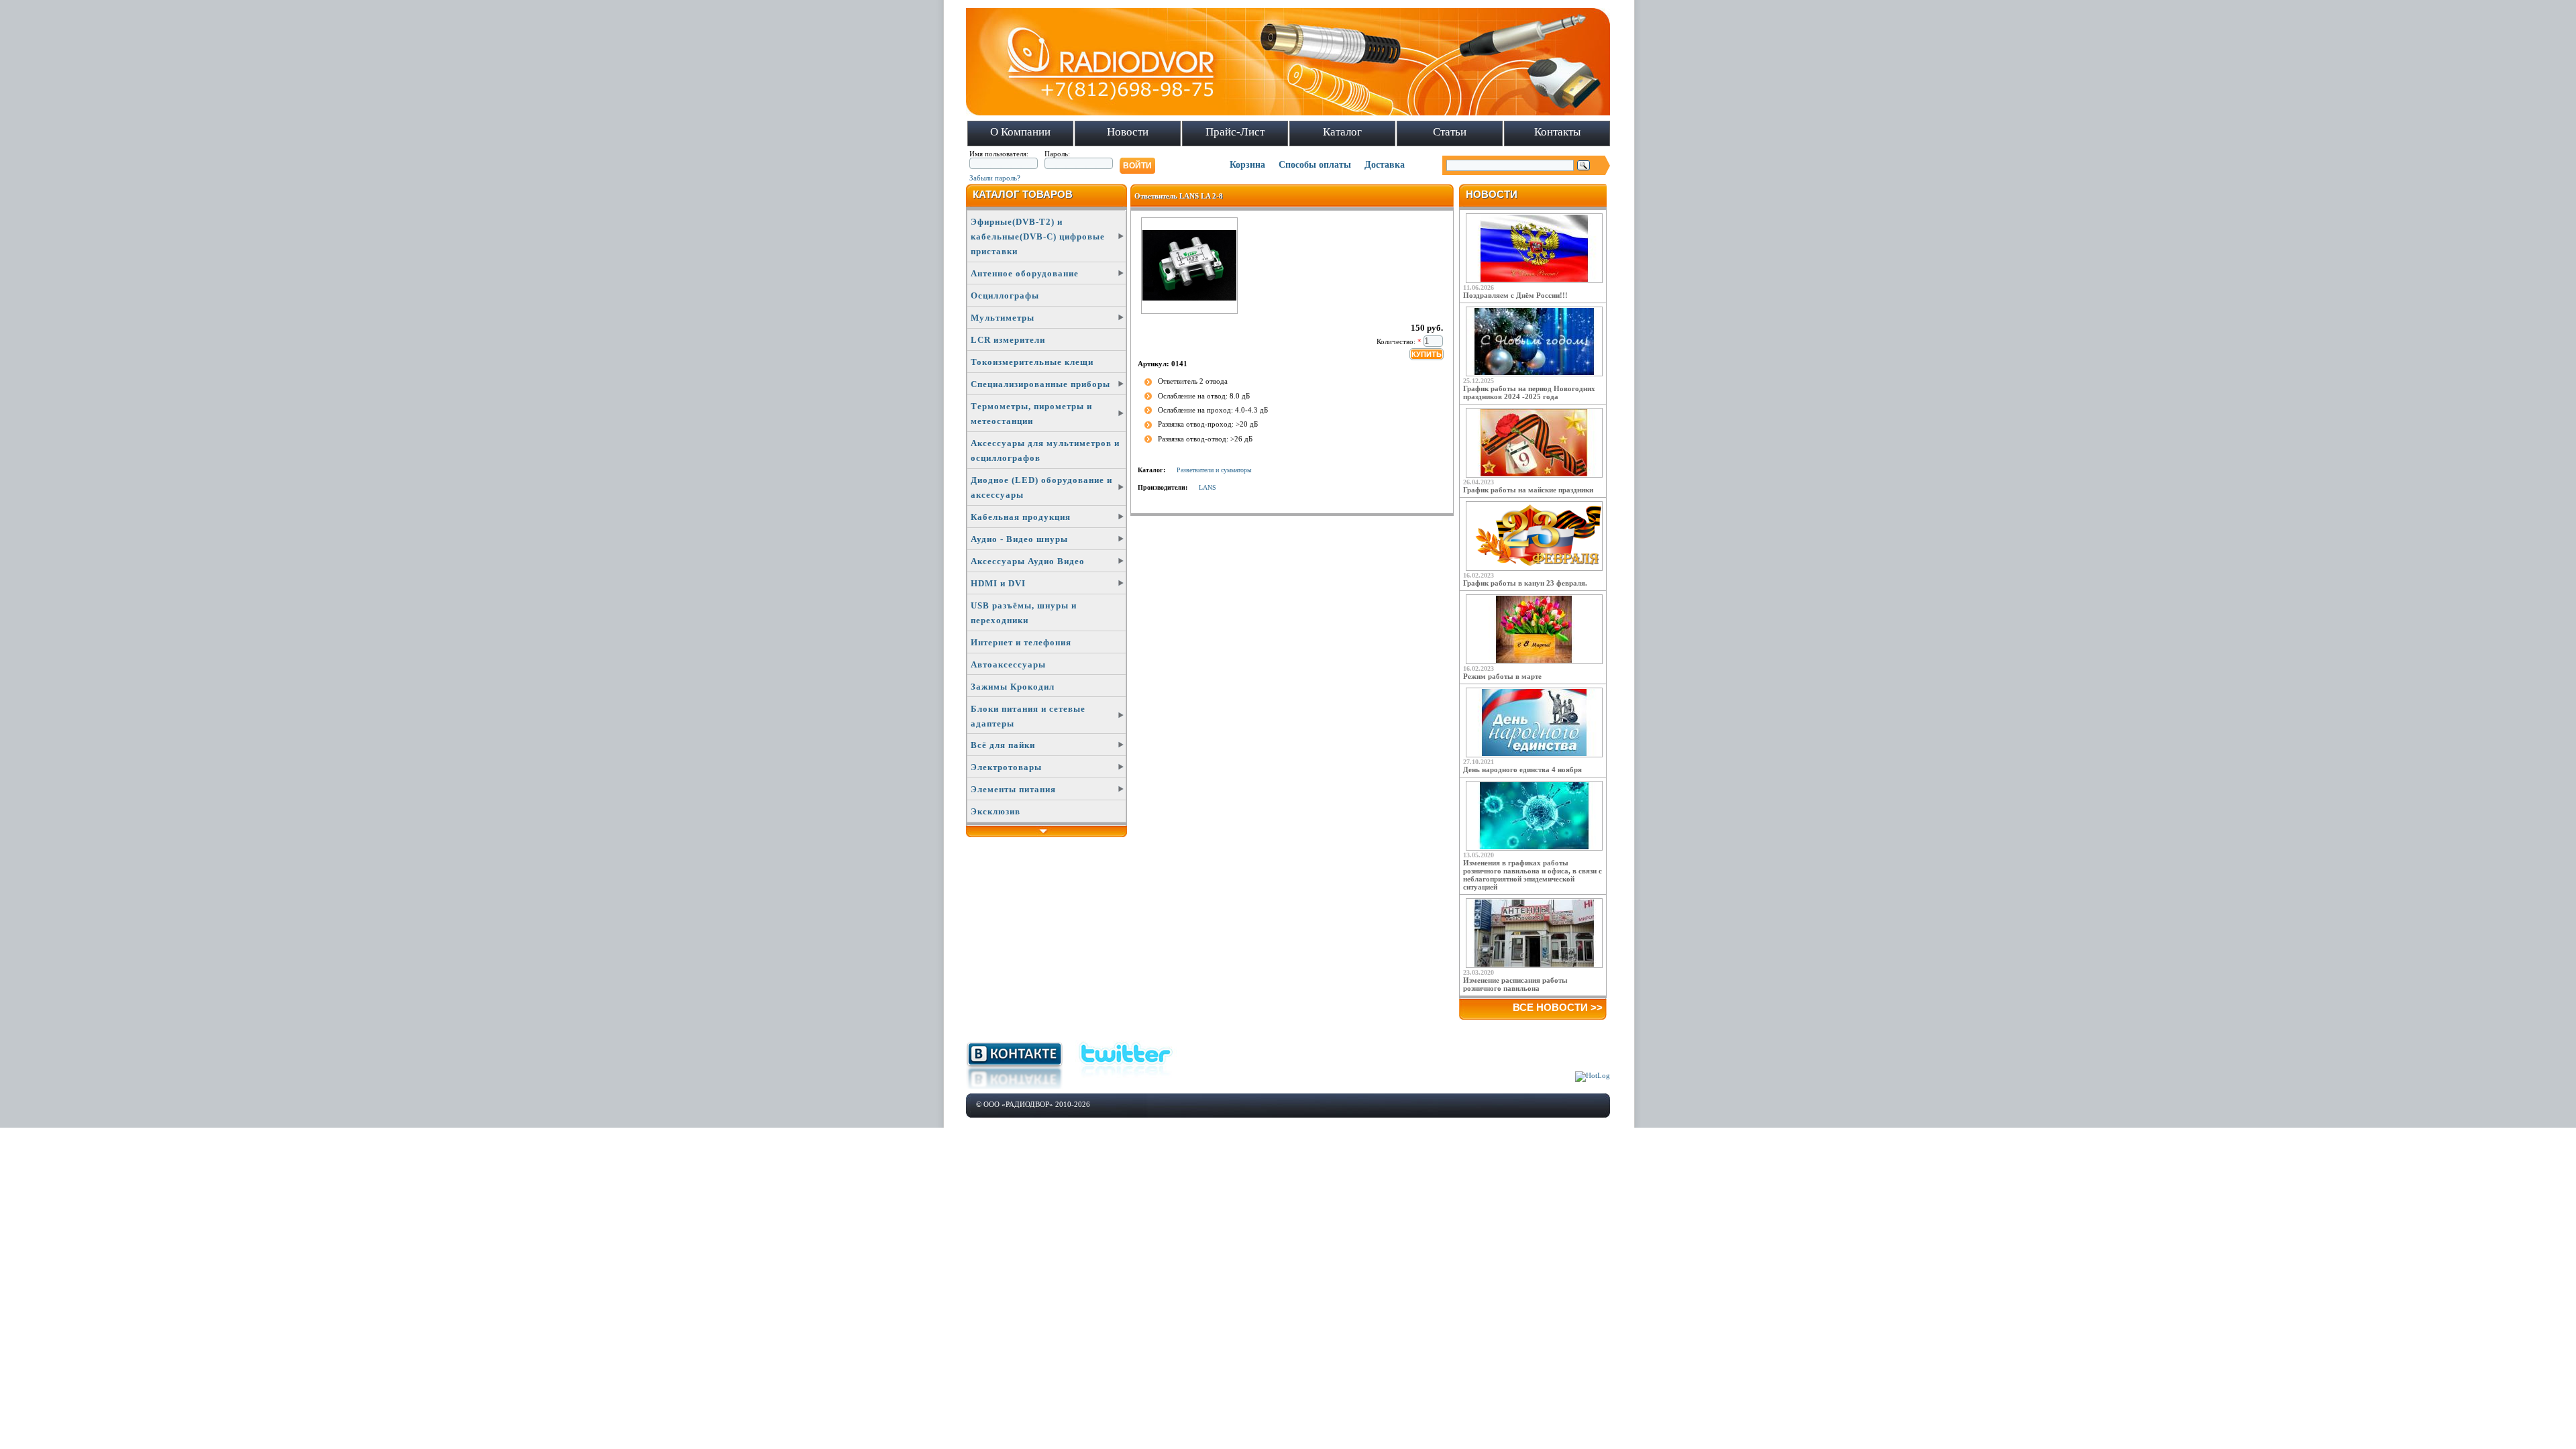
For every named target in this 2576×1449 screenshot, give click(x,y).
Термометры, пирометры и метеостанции (1031, 414)
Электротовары (1006, 767)
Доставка (1385, 165)
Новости (1128, 132)
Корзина (1247, 165)
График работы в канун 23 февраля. (1525, 583)
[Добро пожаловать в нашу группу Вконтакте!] (1014, 1086)
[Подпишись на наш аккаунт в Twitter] (1126, 1079)
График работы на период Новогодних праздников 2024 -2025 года (1529, 392)
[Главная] (1288, 113)
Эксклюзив (996, 811)
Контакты (1557, 132)
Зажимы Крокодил (1013, 687)
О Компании (1020, 132)
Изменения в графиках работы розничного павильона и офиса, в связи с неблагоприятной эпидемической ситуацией (1533, 875)
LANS (1207, 487)
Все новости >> (1558, 1008)
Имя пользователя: (999, 154)
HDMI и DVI (998, 583)
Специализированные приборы (1040, 384)
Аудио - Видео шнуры (1019, 539)
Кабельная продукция (1021, 517)
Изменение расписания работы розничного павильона (1515, 984)
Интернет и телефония (1021, 642)
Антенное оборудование (1025, 273)
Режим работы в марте (1502, 676)
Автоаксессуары (1008, 664)
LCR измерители (1008, 340)
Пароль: (1057, 154)
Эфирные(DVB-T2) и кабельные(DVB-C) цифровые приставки (1038, 236)
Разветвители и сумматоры (1214, 470)
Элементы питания (1013, 789)
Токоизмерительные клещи (1032, 362)
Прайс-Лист (1235, 132)
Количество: (1399, 341)
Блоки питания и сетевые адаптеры (1028, 716)
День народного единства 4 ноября (1522, 769)
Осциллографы (1005, 296)
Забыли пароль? (995, 178)
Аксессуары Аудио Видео (1028, 561)
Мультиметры (1003, 318)
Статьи (1450, 132)
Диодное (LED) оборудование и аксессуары (1041, 487)
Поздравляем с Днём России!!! (1515, 295)
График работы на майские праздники (1528, 490)
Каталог (1342, 132)
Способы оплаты (1315, 165)
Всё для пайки (1003, 745)
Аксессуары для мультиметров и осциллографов (1045, 450)
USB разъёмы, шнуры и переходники (1024, 613)
